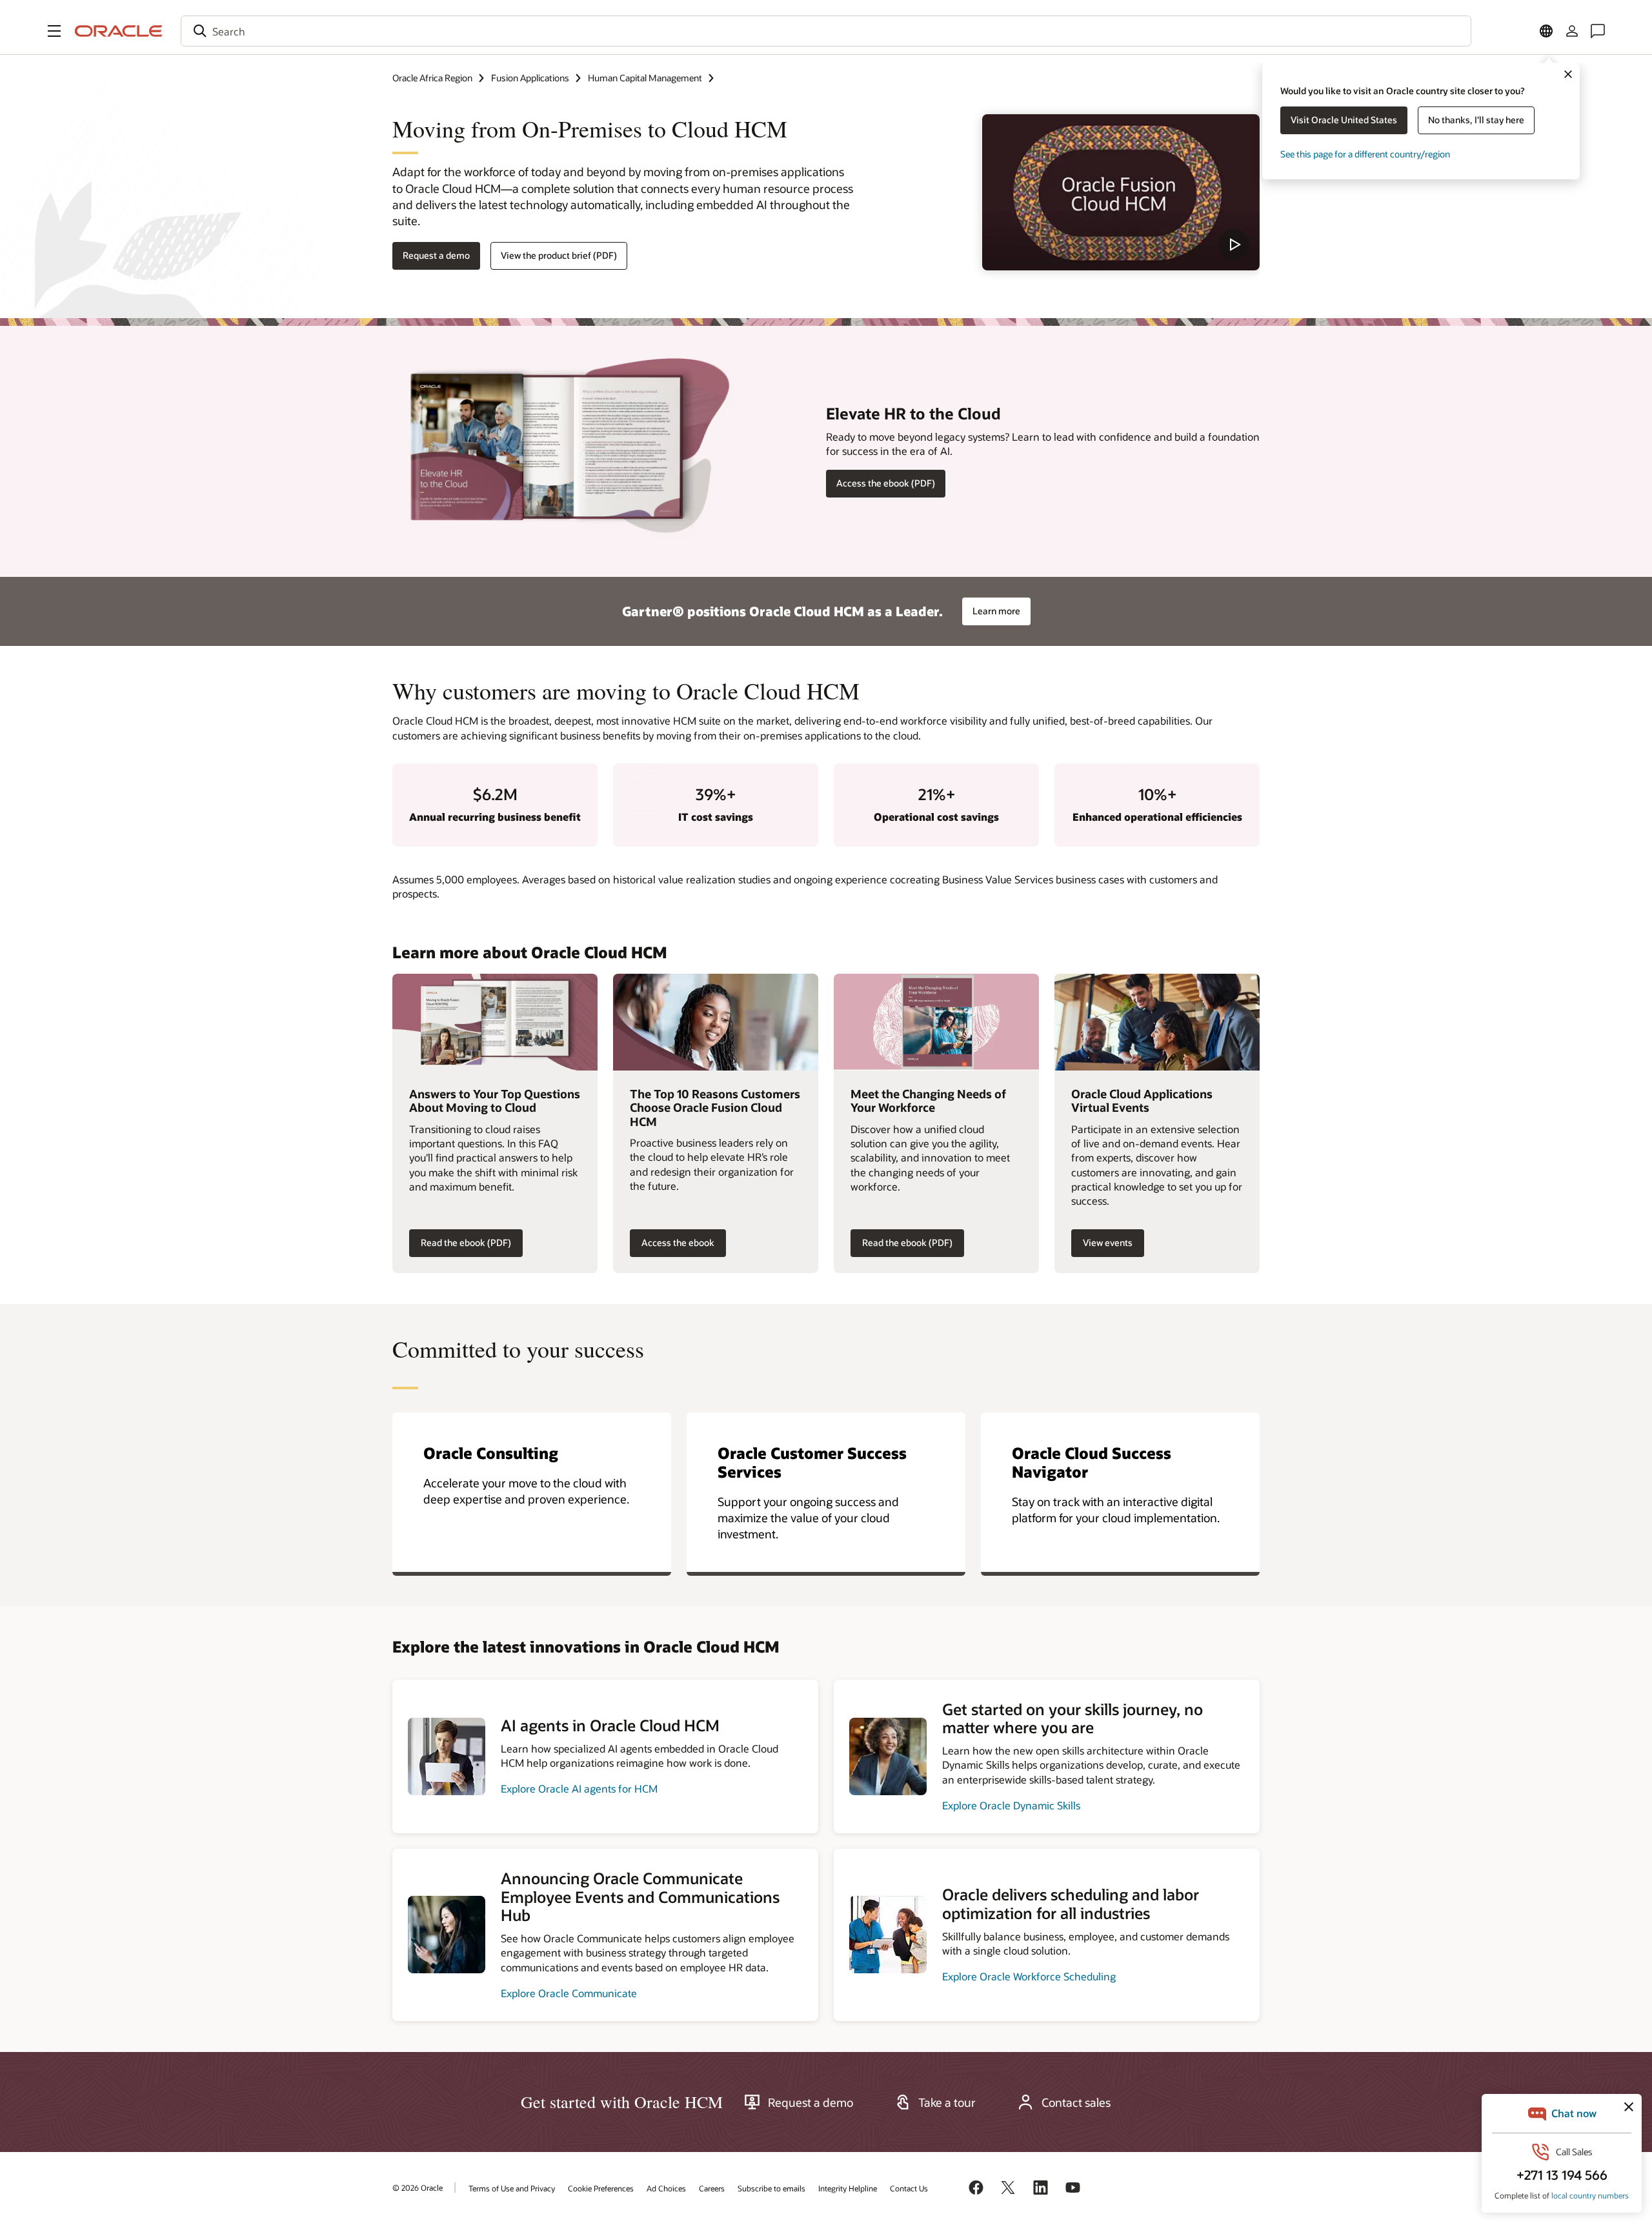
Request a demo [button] (436, 255)
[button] (54, 31)
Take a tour (947, 2102)
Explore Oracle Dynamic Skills (1011, 1805)
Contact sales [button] (1076, 2102)
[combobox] (826, 31)
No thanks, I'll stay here (1476, 120)
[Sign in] (1572, 31)
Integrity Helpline (848, 2188)
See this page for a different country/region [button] (1365, 154)
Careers (712, 2188)
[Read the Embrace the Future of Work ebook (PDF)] (936, 1022)
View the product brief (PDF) (559, 255)
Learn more (996, 611)
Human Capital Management (645, 78)
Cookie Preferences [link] (601, 2188)
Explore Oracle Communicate (569, 1993)
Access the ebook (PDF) (886, 483)
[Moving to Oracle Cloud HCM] (1121, 192)
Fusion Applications (530, 78)
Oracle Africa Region (432, 78)
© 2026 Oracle (418, 2188)
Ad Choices (666, 2188)
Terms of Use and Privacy (512, 2188)
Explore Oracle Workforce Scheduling (1029, 1976)
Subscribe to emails (771, 2188)
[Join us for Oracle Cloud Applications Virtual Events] (1157, 1022)
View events (1108, 1242)
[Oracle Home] (119, 31)
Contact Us (909, 2188)
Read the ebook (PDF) (466, 1242)
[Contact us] (1598, 31)
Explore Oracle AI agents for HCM (579, 1788)
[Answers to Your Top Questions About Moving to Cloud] (495, 1022)
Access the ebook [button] (678, 1242)
